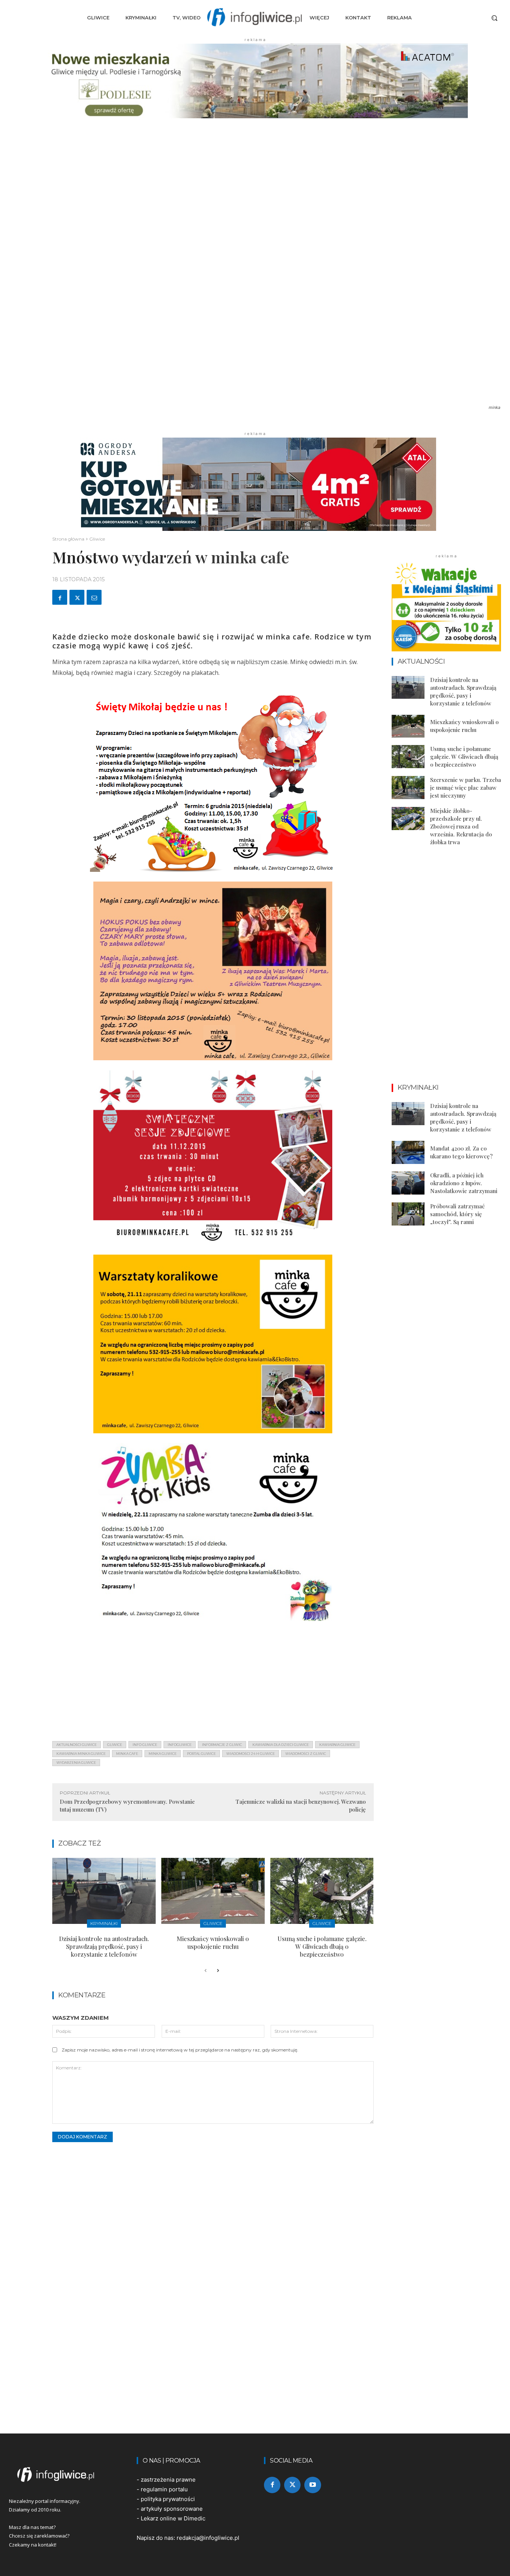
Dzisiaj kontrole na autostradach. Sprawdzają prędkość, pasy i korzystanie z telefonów (104, 1946)
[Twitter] (77, 597)
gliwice (115, 1745)
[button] (494, 18)
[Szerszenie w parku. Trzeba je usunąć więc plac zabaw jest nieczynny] (408, 788)
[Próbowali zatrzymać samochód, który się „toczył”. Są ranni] (408, 1214)
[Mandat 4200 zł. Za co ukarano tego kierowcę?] (408, 1152)
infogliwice (180, 1745)
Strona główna (68, 539)
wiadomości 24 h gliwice (251, 1754)
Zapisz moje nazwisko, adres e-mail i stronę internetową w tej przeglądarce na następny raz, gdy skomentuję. (180, 2050)
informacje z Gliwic (222, 1745)
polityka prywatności (168, 2499)
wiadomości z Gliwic (306, 1754)
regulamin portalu (164, 2489)
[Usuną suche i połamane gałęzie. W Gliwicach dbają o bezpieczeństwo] (322, 1891)
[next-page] (217, 1971)
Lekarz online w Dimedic (173, 2518)
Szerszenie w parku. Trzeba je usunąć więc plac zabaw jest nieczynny (466, 788)
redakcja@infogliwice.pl (208, 2538)
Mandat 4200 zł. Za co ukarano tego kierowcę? (461, 1152)
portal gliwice (201, 1754)
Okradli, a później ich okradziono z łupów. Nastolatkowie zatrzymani (464, 1183)
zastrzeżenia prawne (168, 2480)
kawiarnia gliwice (337, 1745)
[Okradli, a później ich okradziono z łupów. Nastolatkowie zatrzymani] (408, 1183)
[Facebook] (60, 597)
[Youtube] (312, 2485)
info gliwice (145, 1745)
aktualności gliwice (77, 1745)
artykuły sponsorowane (172, 2509)
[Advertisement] (213, 1683)
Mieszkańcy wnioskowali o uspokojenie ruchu (213, 1943)
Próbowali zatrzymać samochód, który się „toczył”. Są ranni (457, 1214)
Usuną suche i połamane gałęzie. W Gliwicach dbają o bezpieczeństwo (322, 1946)
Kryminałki (104, 1923)
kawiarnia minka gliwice (81, 1754)
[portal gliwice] (64, 2475)
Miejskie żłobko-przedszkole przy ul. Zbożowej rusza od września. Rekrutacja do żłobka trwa (461, 826)
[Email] (94, 597)
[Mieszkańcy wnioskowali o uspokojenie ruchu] (213, 1891)
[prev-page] (206, 1971)
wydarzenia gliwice (76, 1763)
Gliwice (97, 539)
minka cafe (127, 1754)
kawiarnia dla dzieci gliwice (281, 1745)
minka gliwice (163, 1754)
